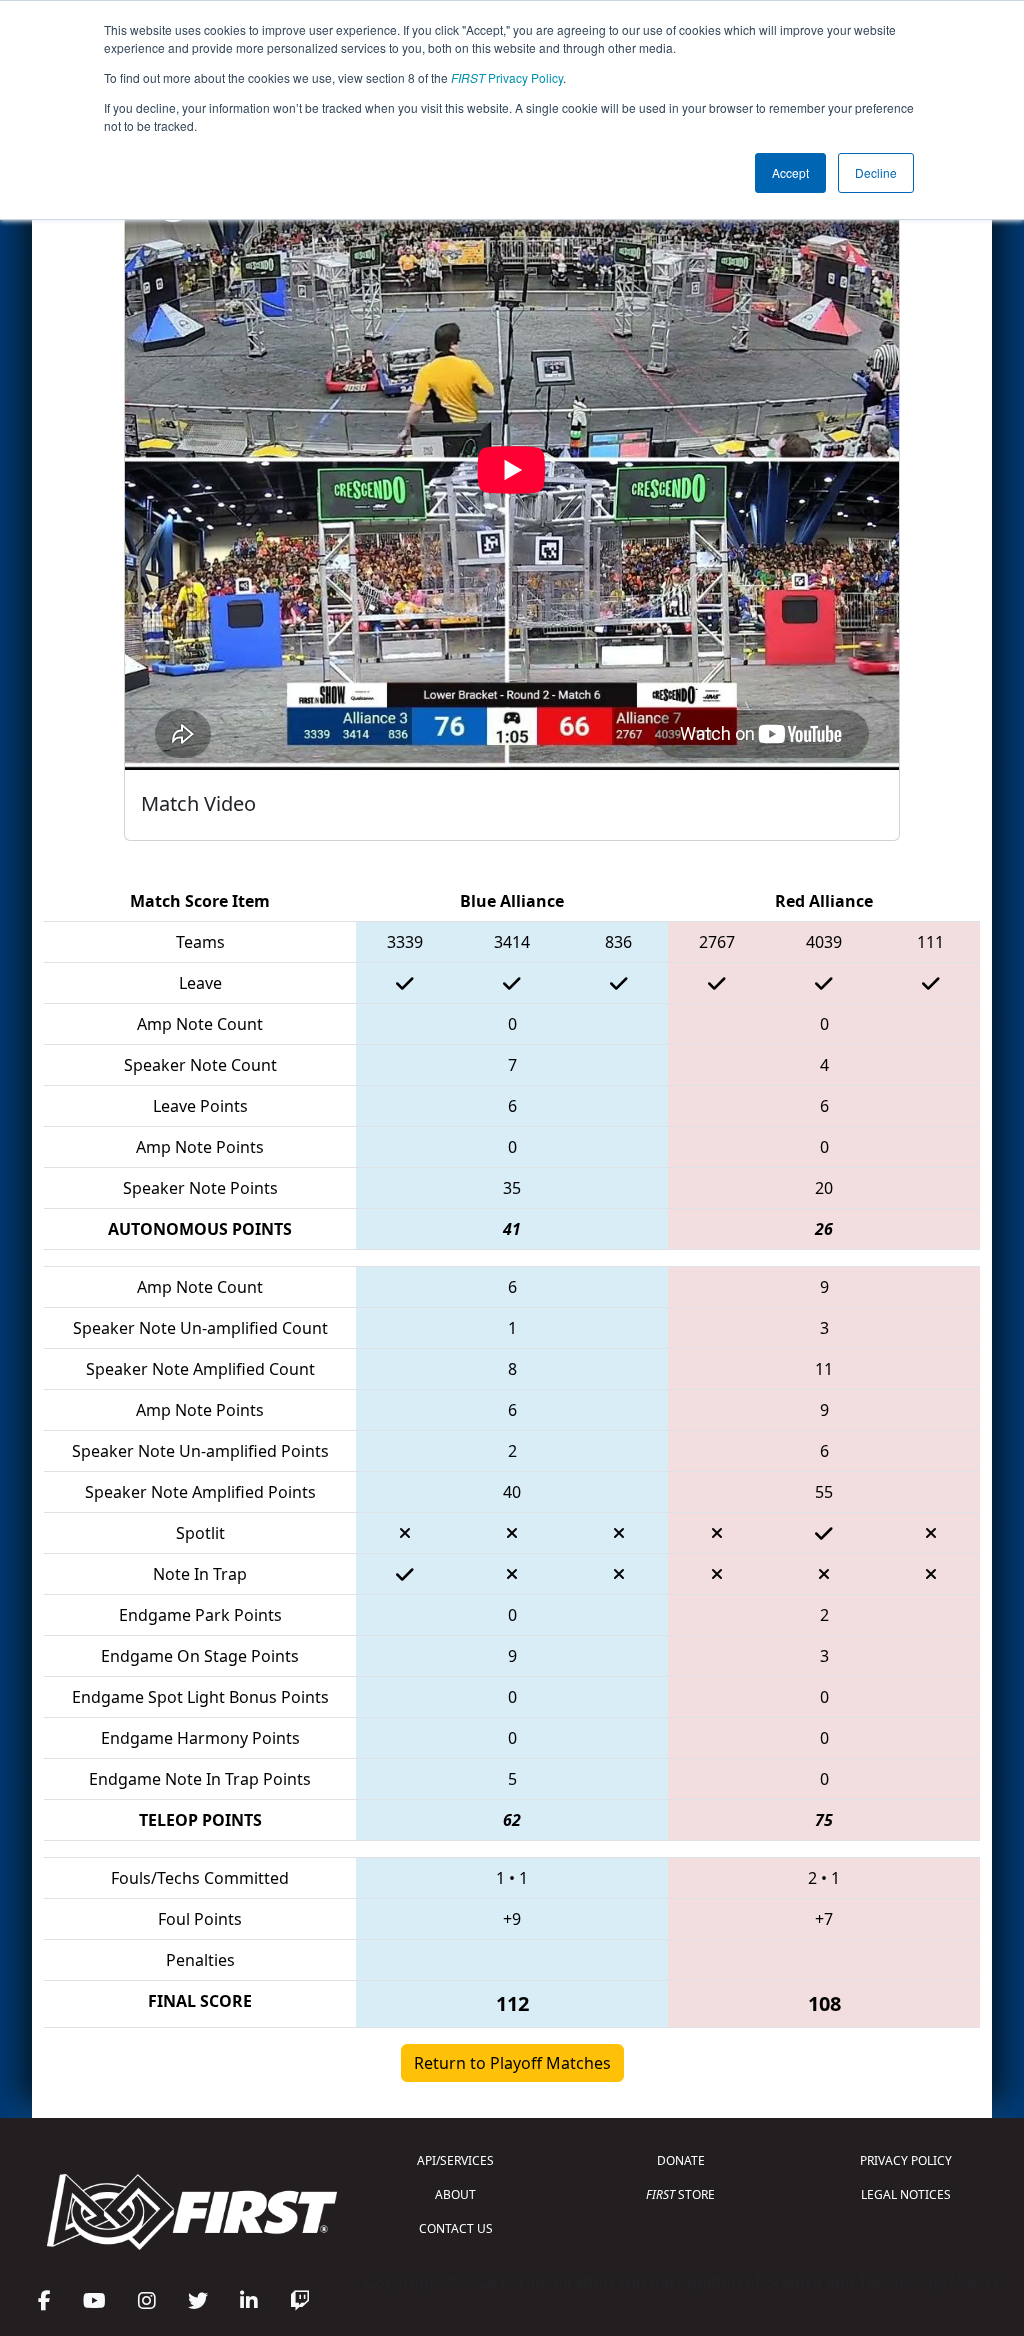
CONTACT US (456, 2228)
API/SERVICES (455, 2160)
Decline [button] (876, 172)
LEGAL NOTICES (906, 2194)
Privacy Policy (507, 77)
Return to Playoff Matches (512, 2063)
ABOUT (455, 2194)
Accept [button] (790, 172)
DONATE (681, 2160)
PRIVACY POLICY (906, 2160)
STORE (680, 2194)
